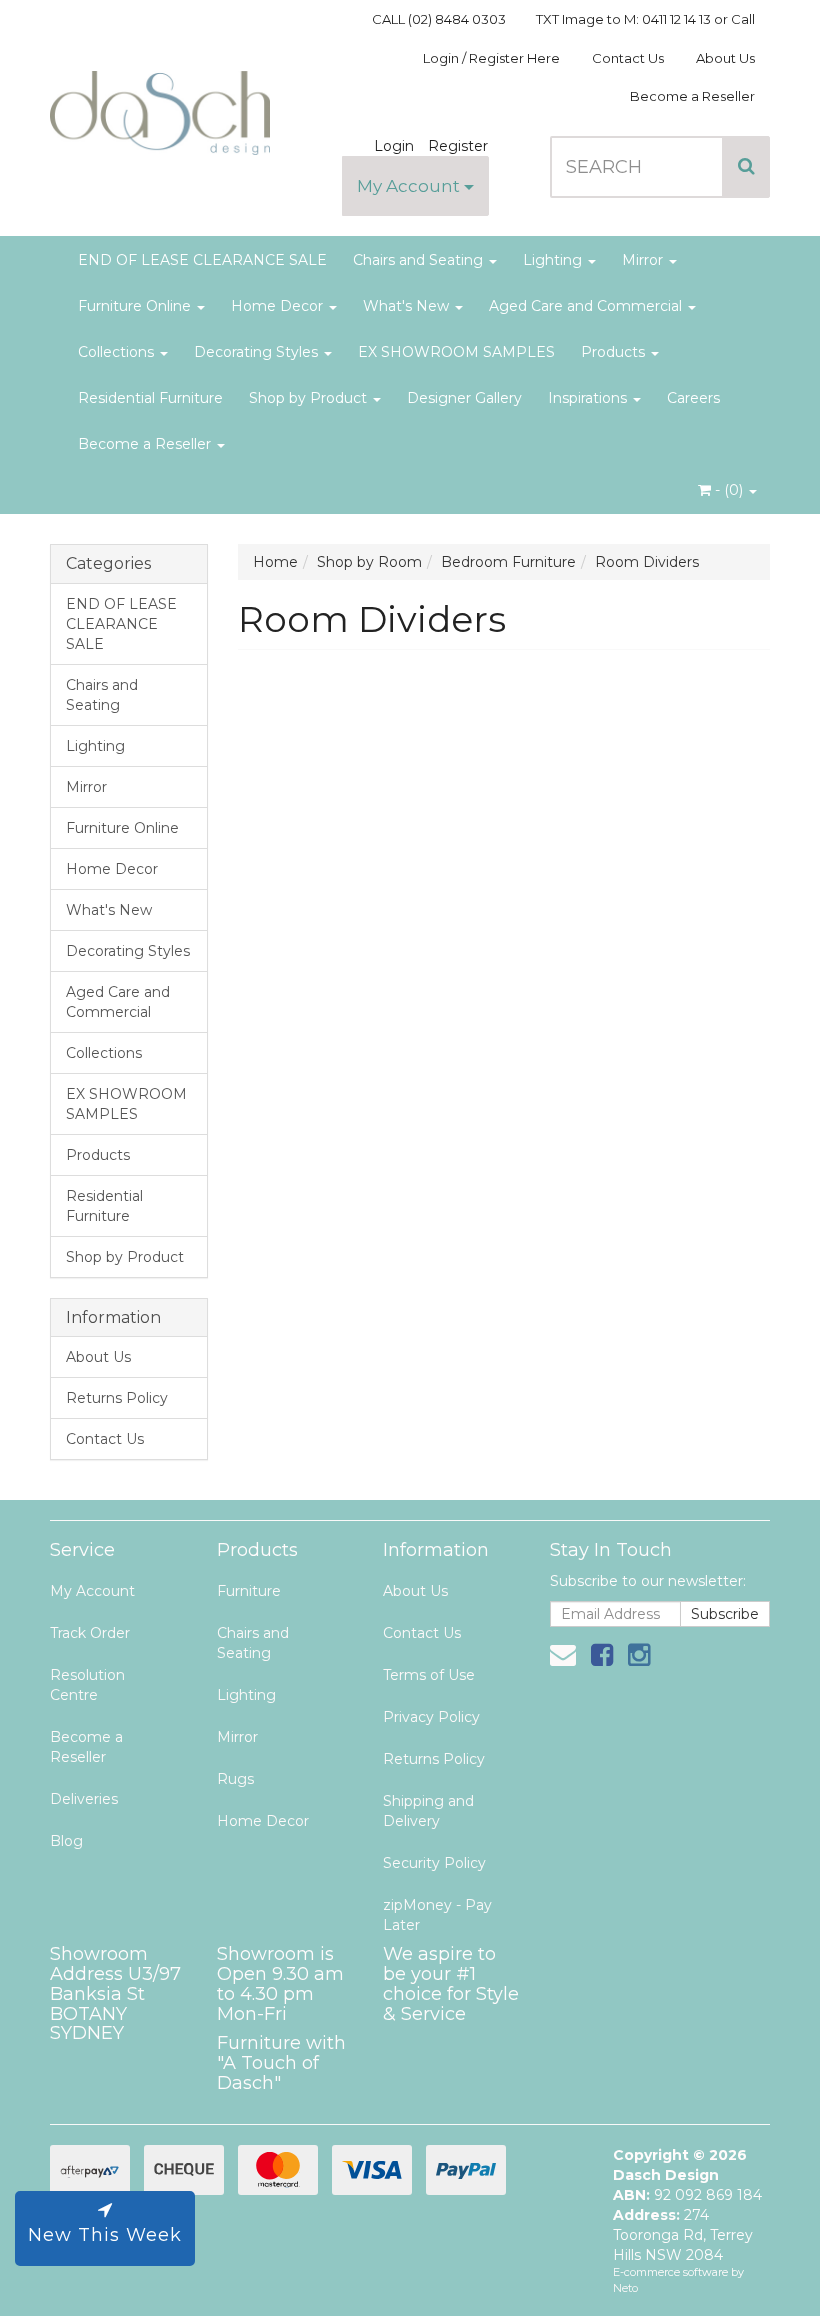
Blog (66, 1841)
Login (394, 146)
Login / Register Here (491, 58)
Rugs (235, 1779)
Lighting (554, 260)
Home (275, 562)
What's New (408, 306)
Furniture (249, 1591)
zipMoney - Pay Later (437, 1915)
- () (729, 490)
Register (458, 146)
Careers (693, 398)
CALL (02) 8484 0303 (439, 19)
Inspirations (589, 398)
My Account (410, 186)
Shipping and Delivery (428, 1811)
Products (615, 352)
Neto (625, 2288)
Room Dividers (647, 562)
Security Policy (434, 1863)
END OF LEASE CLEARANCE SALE (202, 260)
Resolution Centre (87, 1685)
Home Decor (279, 306)
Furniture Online (136, 306)
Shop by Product (310, 398)
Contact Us (628, 58)
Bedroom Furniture (508, 562)
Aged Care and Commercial (587, 306)
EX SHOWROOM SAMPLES (456, 352)
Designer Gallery (464, 398)
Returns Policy (117, 1398)
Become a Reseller (692, 96)
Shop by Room (369, 562)
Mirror (644, 260)
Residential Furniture (150, 398)
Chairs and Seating (420, 260)
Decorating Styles (258, 352)
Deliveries (84, 1799)
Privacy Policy (431, 1717)
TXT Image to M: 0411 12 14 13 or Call (645, 19)
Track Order (90, 1633)
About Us (725, 58)
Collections (118, 352)
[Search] (746, 167)
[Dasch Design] (160, 107)
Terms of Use (429, 1675)
